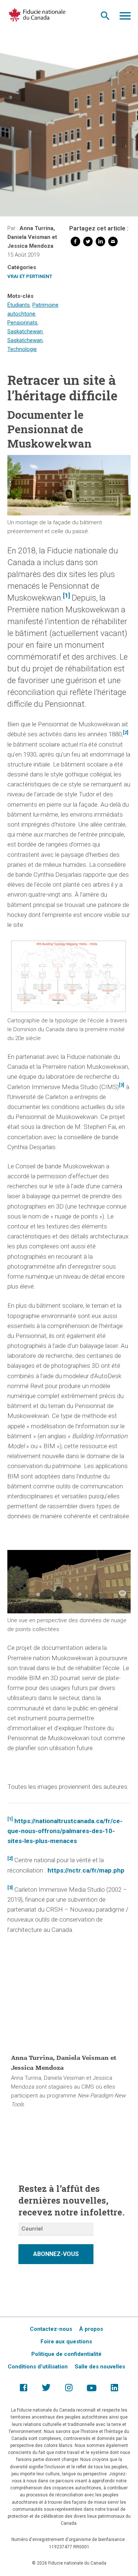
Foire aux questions (66, 2342)
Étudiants (19, 305)
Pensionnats (22, 323)
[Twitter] (88, 243)
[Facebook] (75, 243)
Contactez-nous (51, 2329)
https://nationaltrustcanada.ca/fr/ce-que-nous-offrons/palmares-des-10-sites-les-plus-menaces (65, 1831)
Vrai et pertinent (30, 276)
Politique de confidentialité (66, 2354)
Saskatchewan (25, 331)
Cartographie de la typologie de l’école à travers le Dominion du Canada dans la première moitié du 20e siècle (67, 1029)
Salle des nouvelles (100, 2367)
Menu (125, 18)
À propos (91, 2329)
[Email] (113, 243)
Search (105, 18)
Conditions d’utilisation (38, 2367)
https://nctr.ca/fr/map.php (86, 1870)
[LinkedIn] (100, 243)
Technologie (22, 349)
